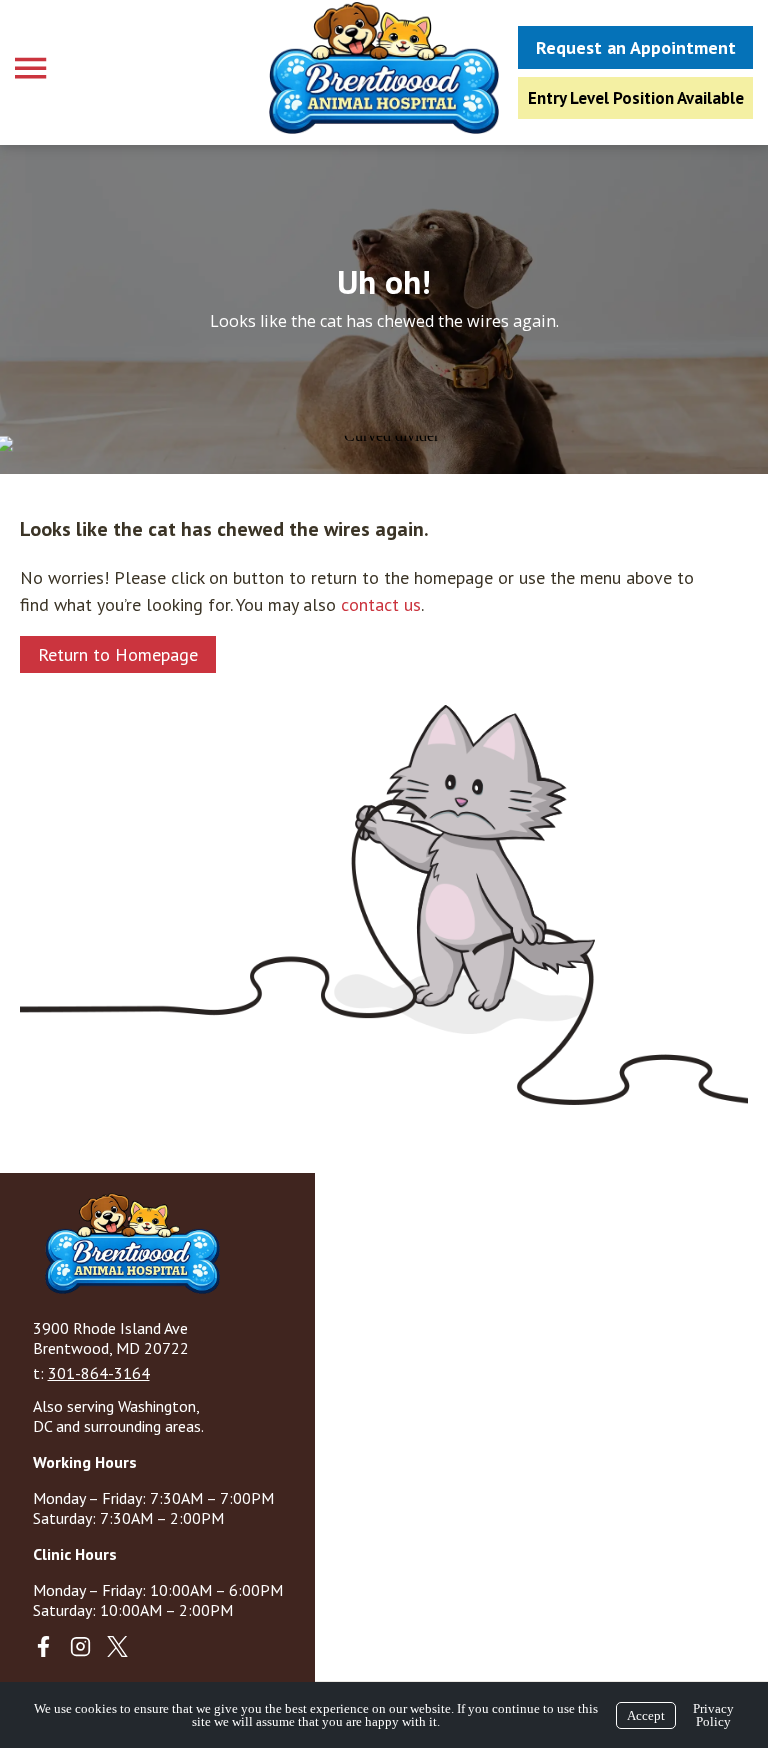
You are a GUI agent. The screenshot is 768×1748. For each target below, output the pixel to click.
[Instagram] (80, 1646)
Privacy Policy (713, 1715)
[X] (117, 1646)
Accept (646, 1715)
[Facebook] (43, 1646)
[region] (384, 309)
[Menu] (33, 68)
